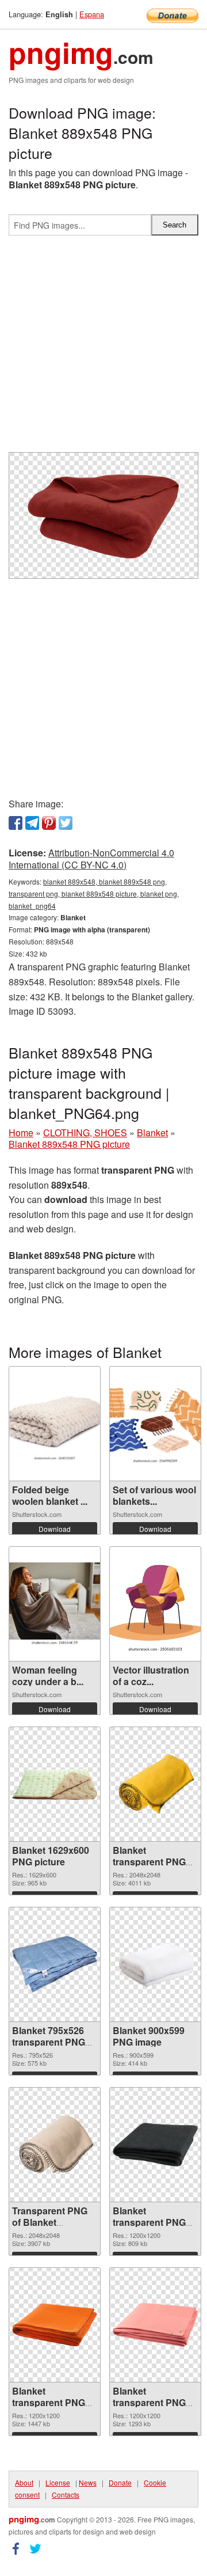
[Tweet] (66, 823)
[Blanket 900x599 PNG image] (155, 1964)
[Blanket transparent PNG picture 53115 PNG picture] (155, 2145)
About (24, 2482)
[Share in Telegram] (32, 823)
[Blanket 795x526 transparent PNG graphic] (55, 1964)
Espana (92, 14)
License (58, 2482)
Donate (120, 2482)
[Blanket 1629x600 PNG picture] (55, 1784)
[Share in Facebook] (16, 823)
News (88, 2482)
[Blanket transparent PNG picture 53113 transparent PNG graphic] (155, 2325)
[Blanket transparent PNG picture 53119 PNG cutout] (155, 1784)
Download (55, 1529)
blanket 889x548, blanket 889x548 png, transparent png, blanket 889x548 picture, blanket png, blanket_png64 (94, 894)
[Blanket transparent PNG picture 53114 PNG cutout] (55, 2325)
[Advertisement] (103, 348)
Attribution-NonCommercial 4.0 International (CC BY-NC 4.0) (91, 859)
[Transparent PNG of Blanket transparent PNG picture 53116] (55, 2145)
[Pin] (49, 823)
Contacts (66, 2495)
